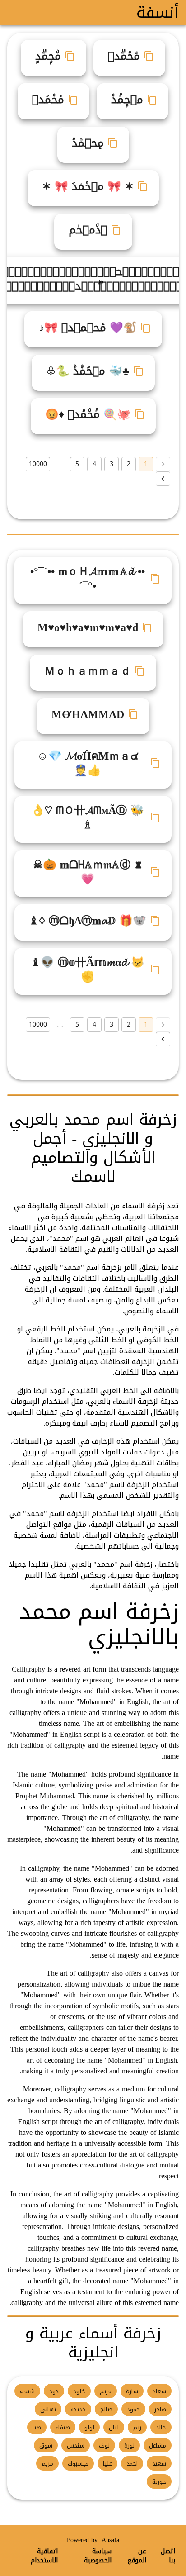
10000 (38, 464)
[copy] (149, 56)
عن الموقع (137, 2556)
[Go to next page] (163, 479)
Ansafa (110, 2540)
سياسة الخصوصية (98, 2556)
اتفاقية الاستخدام (44, 2556)
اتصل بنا (168, 2556)
